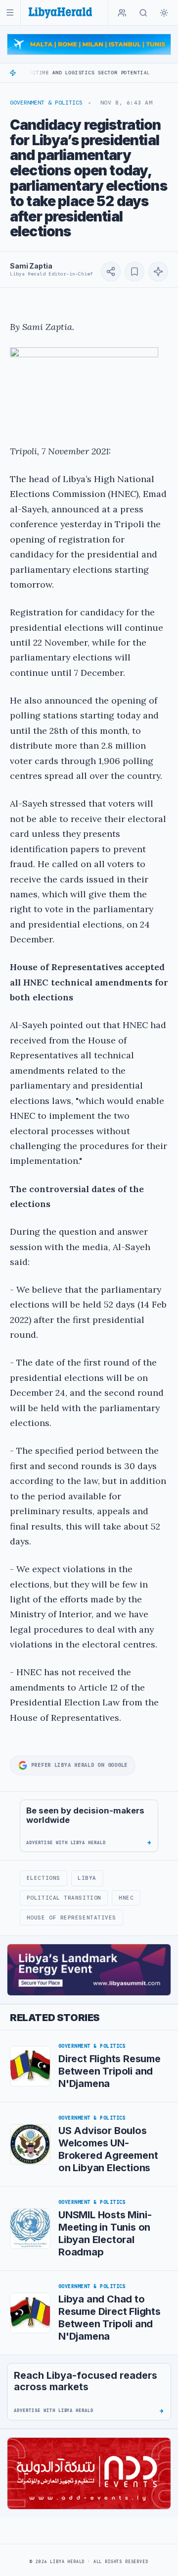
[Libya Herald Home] (60, 13)
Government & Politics (46, 103)
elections (44, 1878)
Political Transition (64, 1898)
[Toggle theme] (164, 13)
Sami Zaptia (31, 266)
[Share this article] (111, 272)
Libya (87, 1878)
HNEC (126, 1898)
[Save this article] (134, 272)
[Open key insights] (158, 272)
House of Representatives (71, 1918)
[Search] (143, 13)
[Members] (122, 13)
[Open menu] (10, 13)
